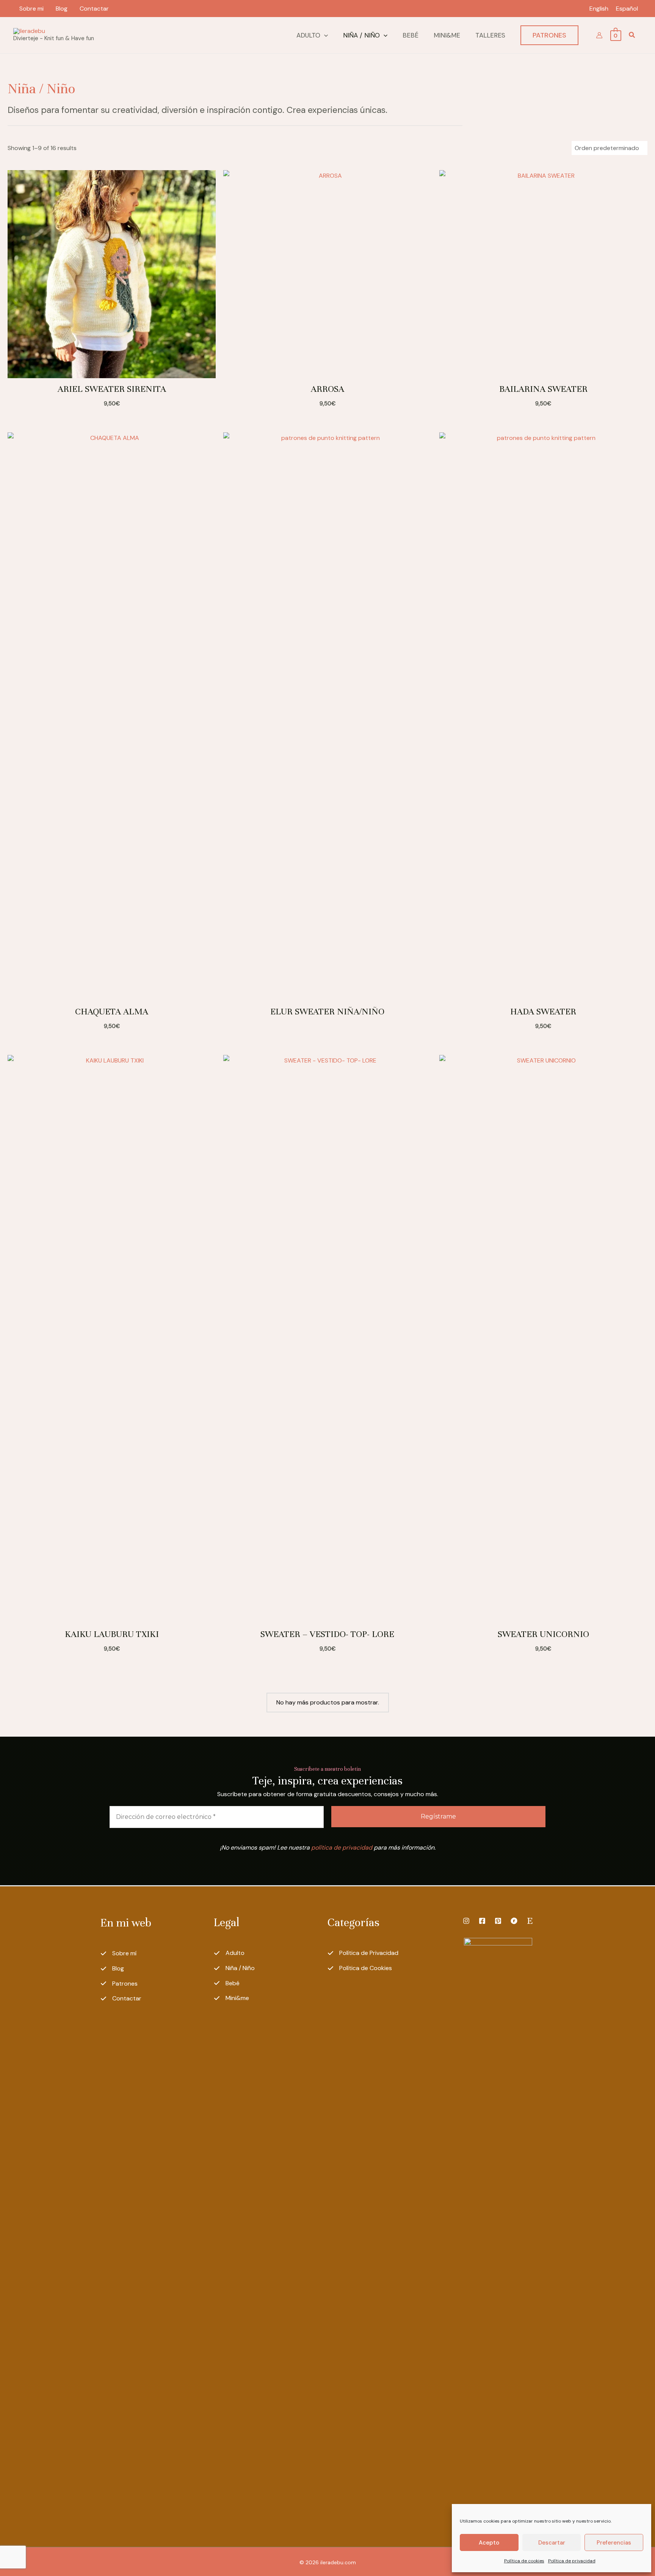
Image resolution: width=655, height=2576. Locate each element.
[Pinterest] (498, 1921)
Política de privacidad (572, 2561)
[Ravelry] (514, 1921)
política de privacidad (342, 1847)
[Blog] (112, 1969)
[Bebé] (227, 1983)
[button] (324, 35)
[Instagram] (466, 1921)
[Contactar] (121, 1999)
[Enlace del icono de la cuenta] (599, 35)
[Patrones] (119, 1984)
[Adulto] (229, 1953)
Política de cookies (524, 2561)
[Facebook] (482, 1921)
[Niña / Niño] (234, 1968)
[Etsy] (530, 1921)
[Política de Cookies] (360, 1968)
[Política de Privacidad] (363, 1953)
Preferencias (614, 2543)
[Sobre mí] (118, 1953)
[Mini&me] (231, 1998)
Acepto (489, 2543)
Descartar (552, 2543)
